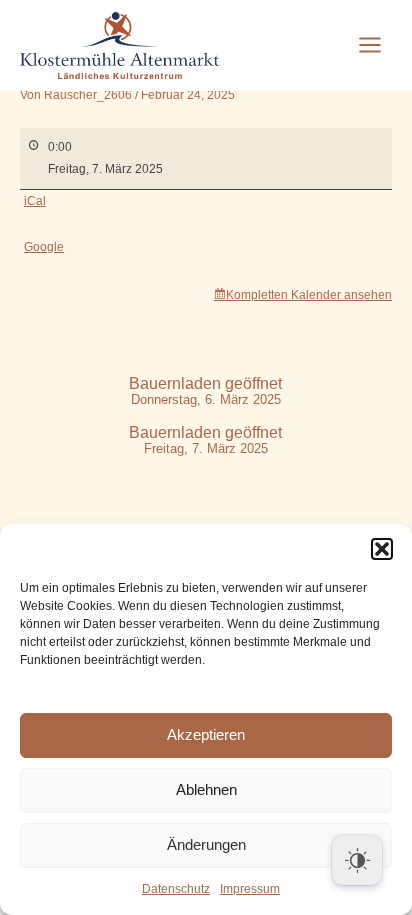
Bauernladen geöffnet (205, 391)
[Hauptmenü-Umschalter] (370, 45)
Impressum (250, 889)
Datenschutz (176, 889)
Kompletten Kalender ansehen (309, 295)
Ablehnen (206, 789)
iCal (35, 201)
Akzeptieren (206, 734)
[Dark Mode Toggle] (357, 860)
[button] (382, 549)
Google (44, 247)
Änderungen (206, 844)
